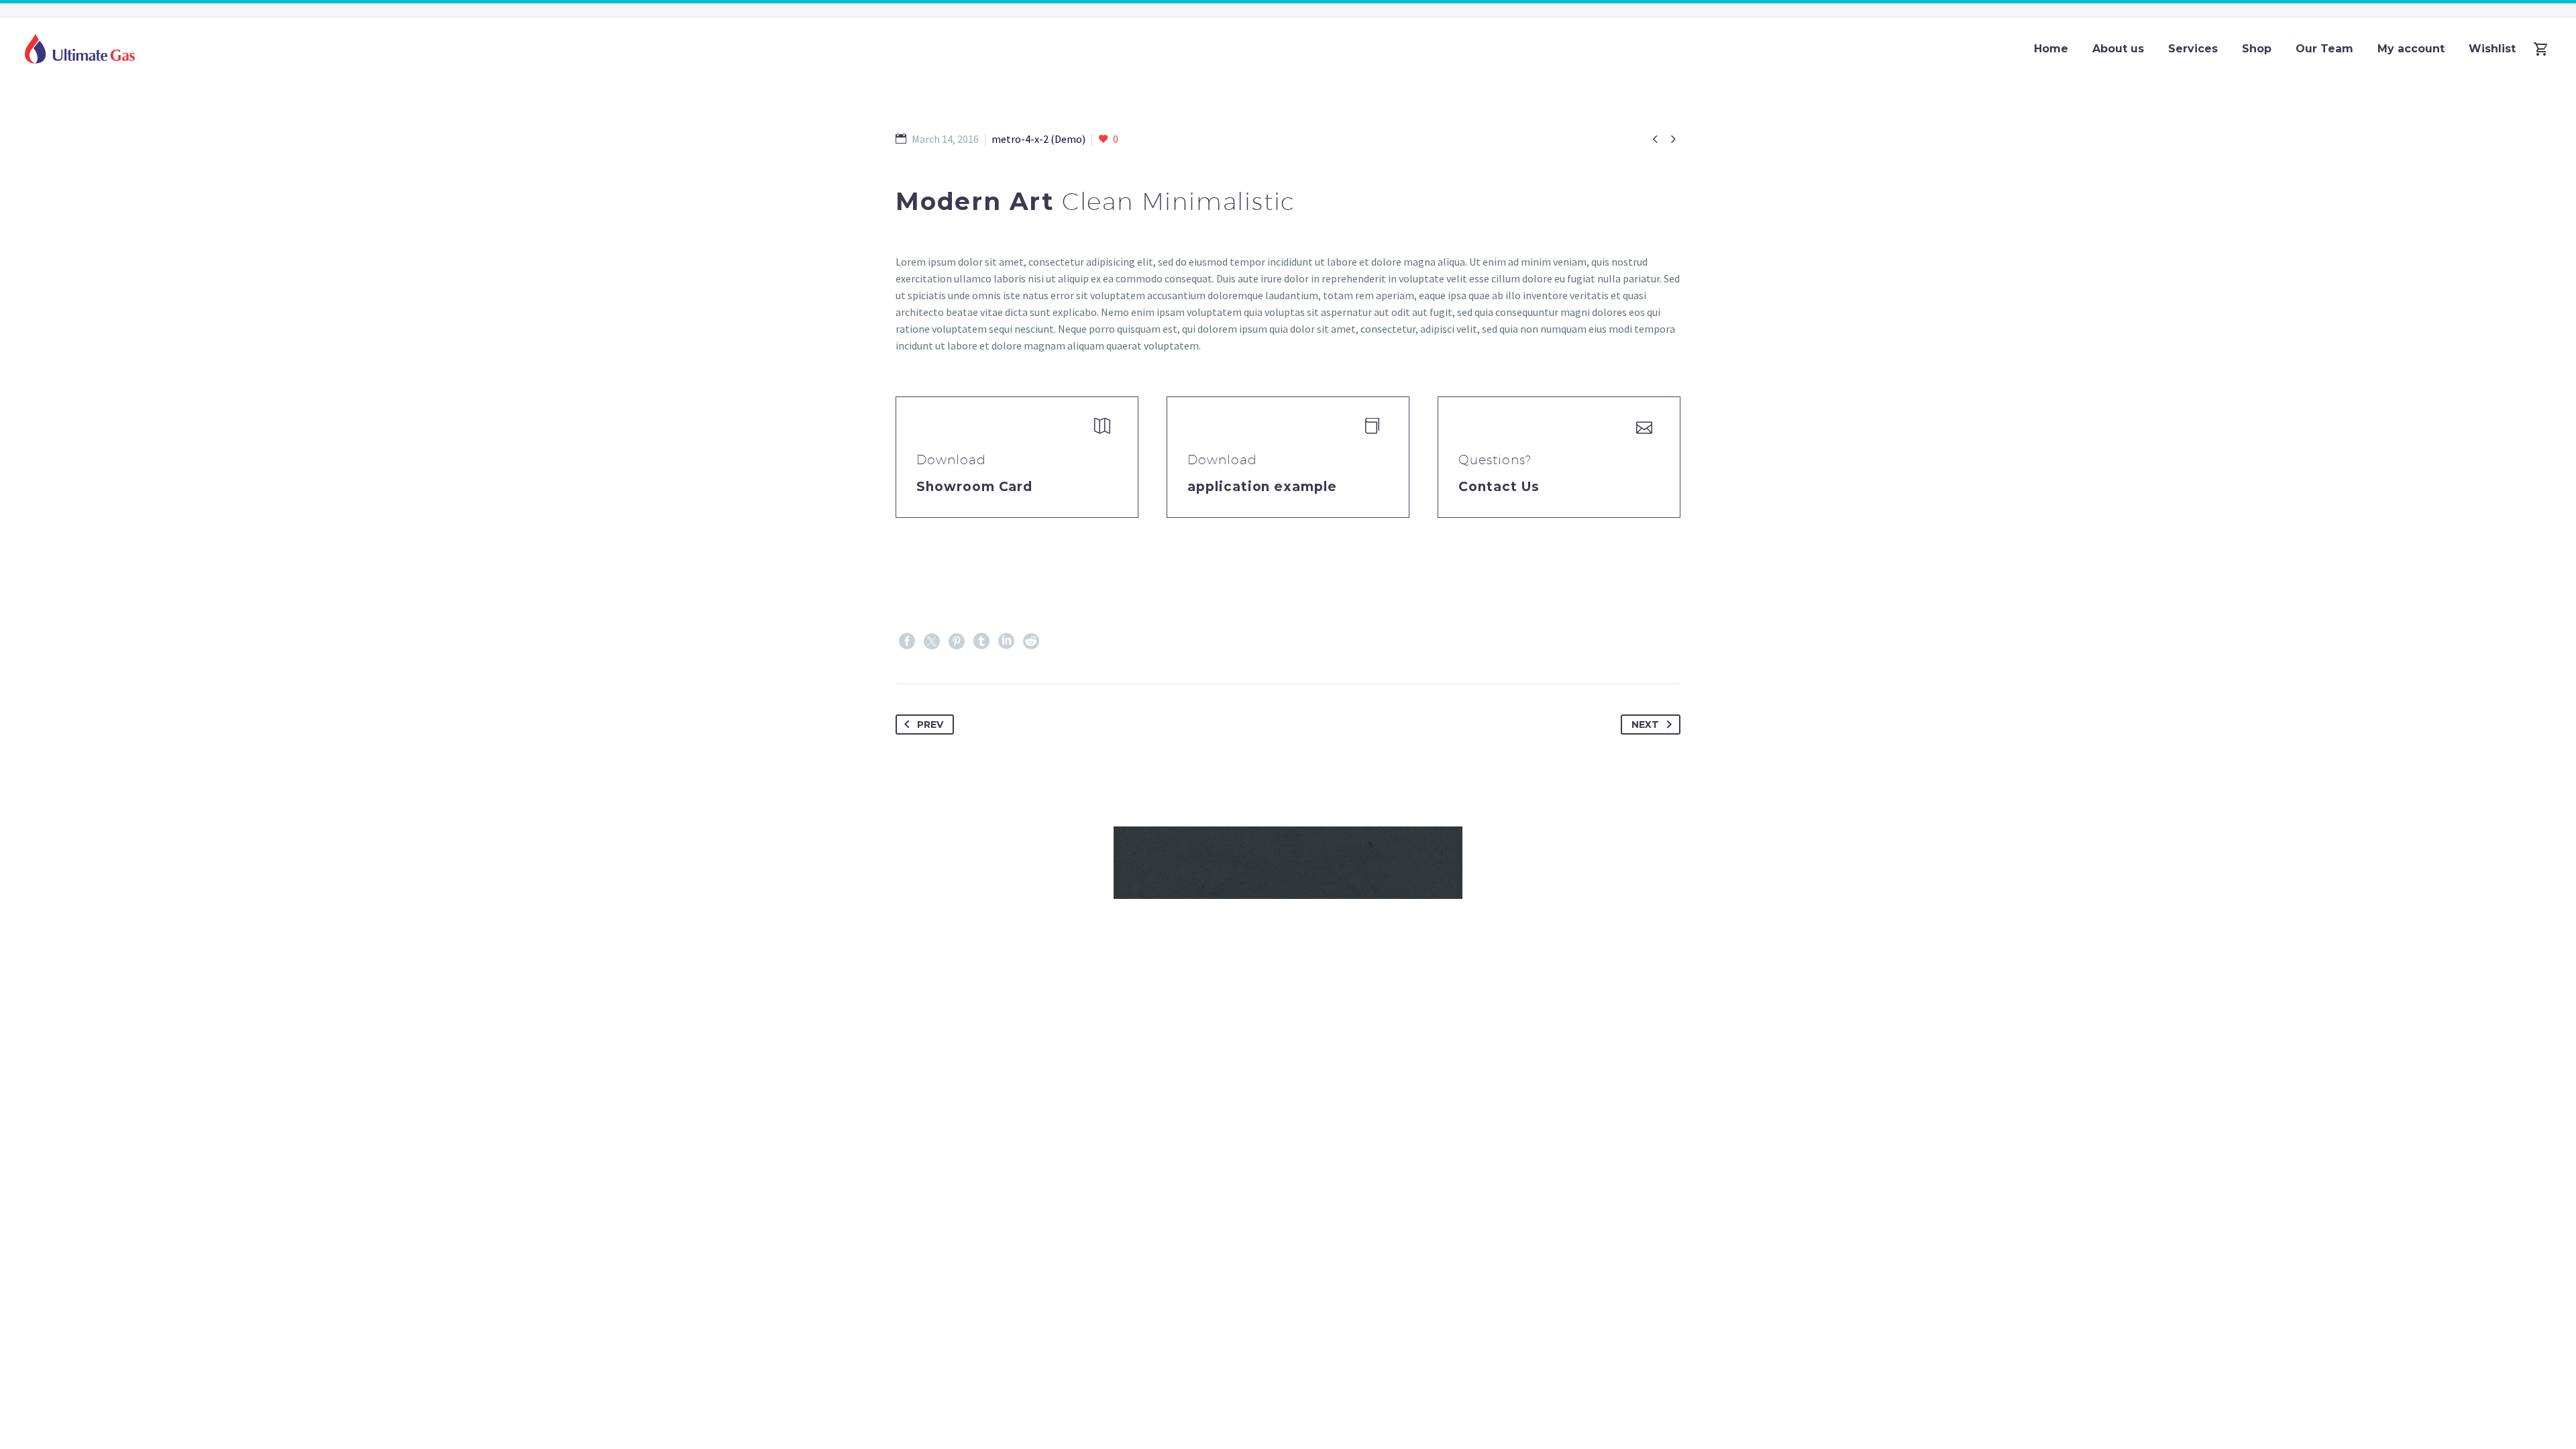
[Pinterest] (957, 641)
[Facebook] (907, 641)
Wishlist (2492, 49)
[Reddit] (1031, 641)
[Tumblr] (981, 641)
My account (2411, 49)
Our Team (2324, 49)
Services (2193, 49)
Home (2051, 49)
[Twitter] (932, 641)
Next (1645, 724)
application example (1262, 487)
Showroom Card (974, 487)
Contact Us (1499, 487)
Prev (930, 724)
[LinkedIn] (1006, 641)
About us (2118, 49)
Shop (2257, 49)
